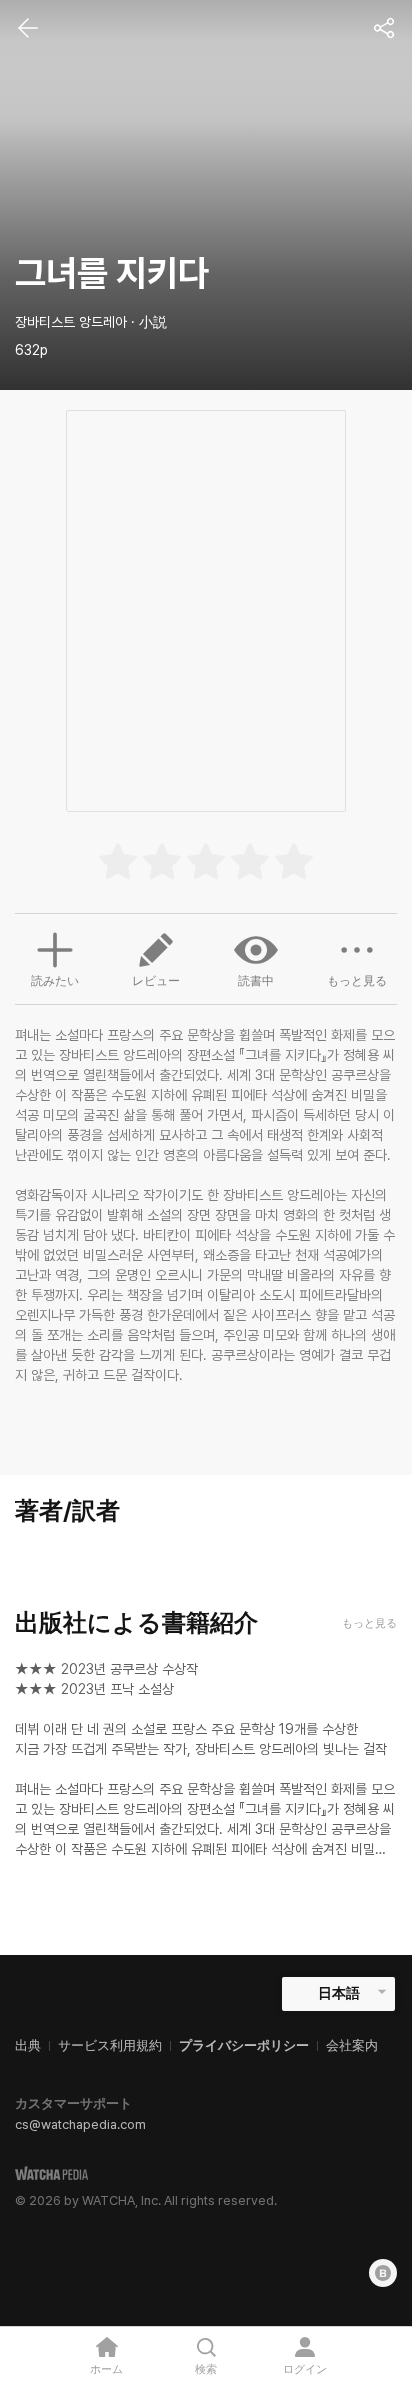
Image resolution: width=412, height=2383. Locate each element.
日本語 (339, 1993)
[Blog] (383, 2273)
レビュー (156, 981)
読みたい (55, 981)
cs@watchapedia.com (80, 2124)
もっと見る (357, 981)
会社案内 (352, 2045)
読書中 (256, 981)
